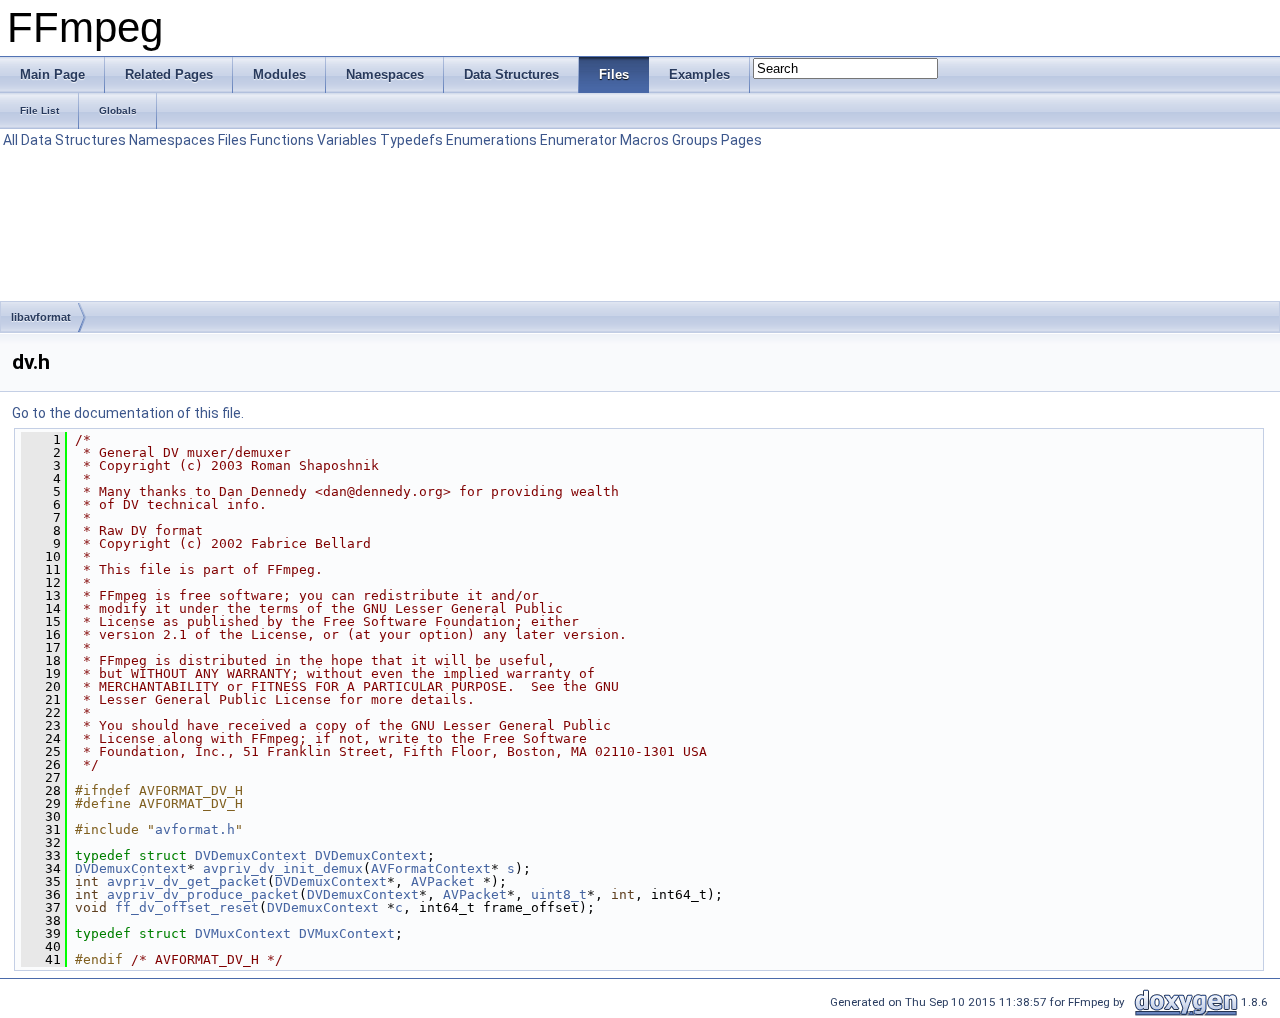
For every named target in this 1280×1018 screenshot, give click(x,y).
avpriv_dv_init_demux (283, 868)
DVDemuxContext (251, 855)
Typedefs (411, 140)
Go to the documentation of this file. (128, 413)
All (10, 140)
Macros (644, 140)
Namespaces (172, 140)
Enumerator (578, 140)
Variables (347, 140)
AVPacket (443, 881)
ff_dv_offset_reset (187, 907)
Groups (695, 140)
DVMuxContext (243, 933)
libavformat (41, 317)
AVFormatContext (431, 868)
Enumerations (491, 140)
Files (232, 140)
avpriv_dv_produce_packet (203, 894)
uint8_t (559, 894)
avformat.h (195, 829)
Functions (282, 140)
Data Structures (73, 140)
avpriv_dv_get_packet (187, 881)
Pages (741, 140)
